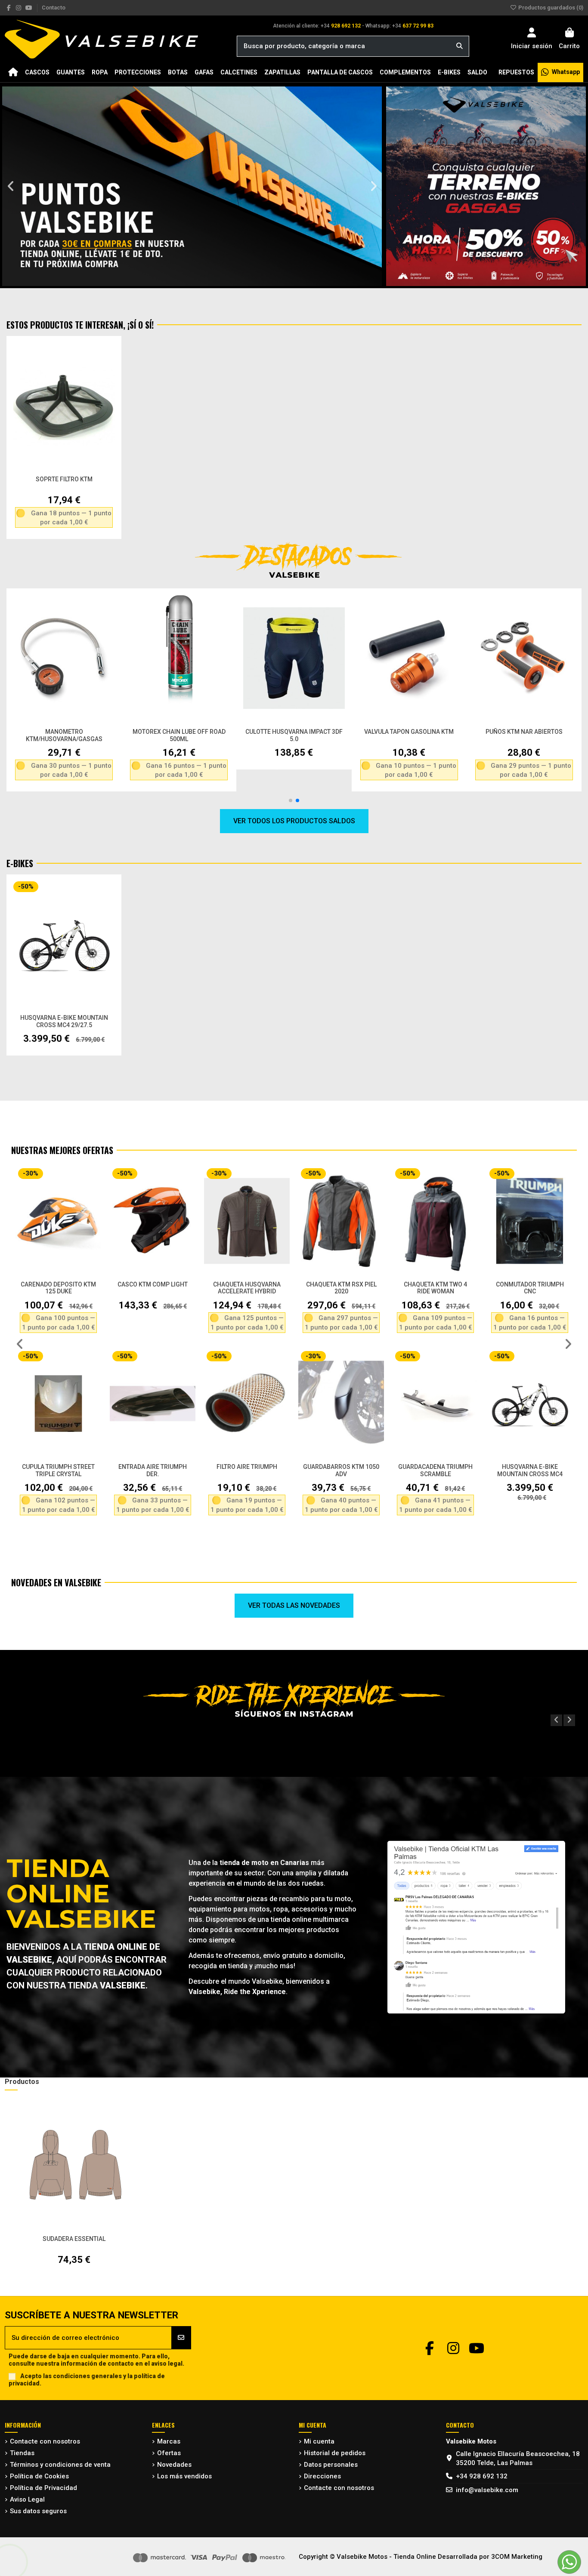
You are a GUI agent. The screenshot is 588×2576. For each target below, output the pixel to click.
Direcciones (322, 2476)
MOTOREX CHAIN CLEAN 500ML (524, 732)
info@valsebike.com (487, 2490)
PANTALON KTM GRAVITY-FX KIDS (247, 1470)
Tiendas (22, 2453)
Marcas (169, 2441)
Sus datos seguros (38, 2511)
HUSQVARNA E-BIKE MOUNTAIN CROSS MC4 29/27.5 (64, 1021)
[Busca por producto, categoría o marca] (460, 46)
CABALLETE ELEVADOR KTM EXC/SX (409, 735)
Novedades (174, 2465)
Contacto (54, 8)
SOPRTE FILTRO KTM (64, 479)
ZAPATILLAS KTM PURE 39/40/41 (294, 732)
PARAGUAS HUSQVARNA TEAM (530, 1470)
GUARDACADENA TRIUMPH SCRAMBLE (58, 1470)
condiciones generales (87, 2376)
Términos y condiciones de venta (60, 2465)
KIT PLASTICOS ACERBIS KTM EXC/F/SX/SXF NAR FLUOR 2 (247, 1292)
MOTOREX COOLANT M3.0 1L (64, 732)
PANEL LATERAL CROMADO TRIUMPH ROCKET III (530, 1288)
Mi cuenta (319, 2441)
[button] (11, 186)
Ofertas (169, 2453)
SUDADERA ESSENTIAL (74, 2239)
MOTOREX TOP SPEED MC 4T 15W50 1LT (179, 735)
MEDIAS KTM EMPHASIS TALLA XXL (341, 1288)
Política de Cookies (39, 2476)
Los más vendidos (184, 2476)
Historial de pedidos (335, 2453)
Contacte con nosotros (45, 2441)
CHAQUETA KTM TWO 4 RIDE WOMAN (58, 1288)
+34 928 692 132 (482, 2476)
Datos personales (331, 2465)
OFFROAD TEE (436, 1284)
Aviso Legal (27, 2499)
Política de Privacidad (43, 2488)
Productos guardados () (550, 8)
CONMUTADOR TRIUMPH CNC (153, 1288)
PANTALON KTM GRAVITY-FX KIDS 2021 (341, 1470)
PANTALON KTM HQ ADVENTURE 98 (435, 1470)
